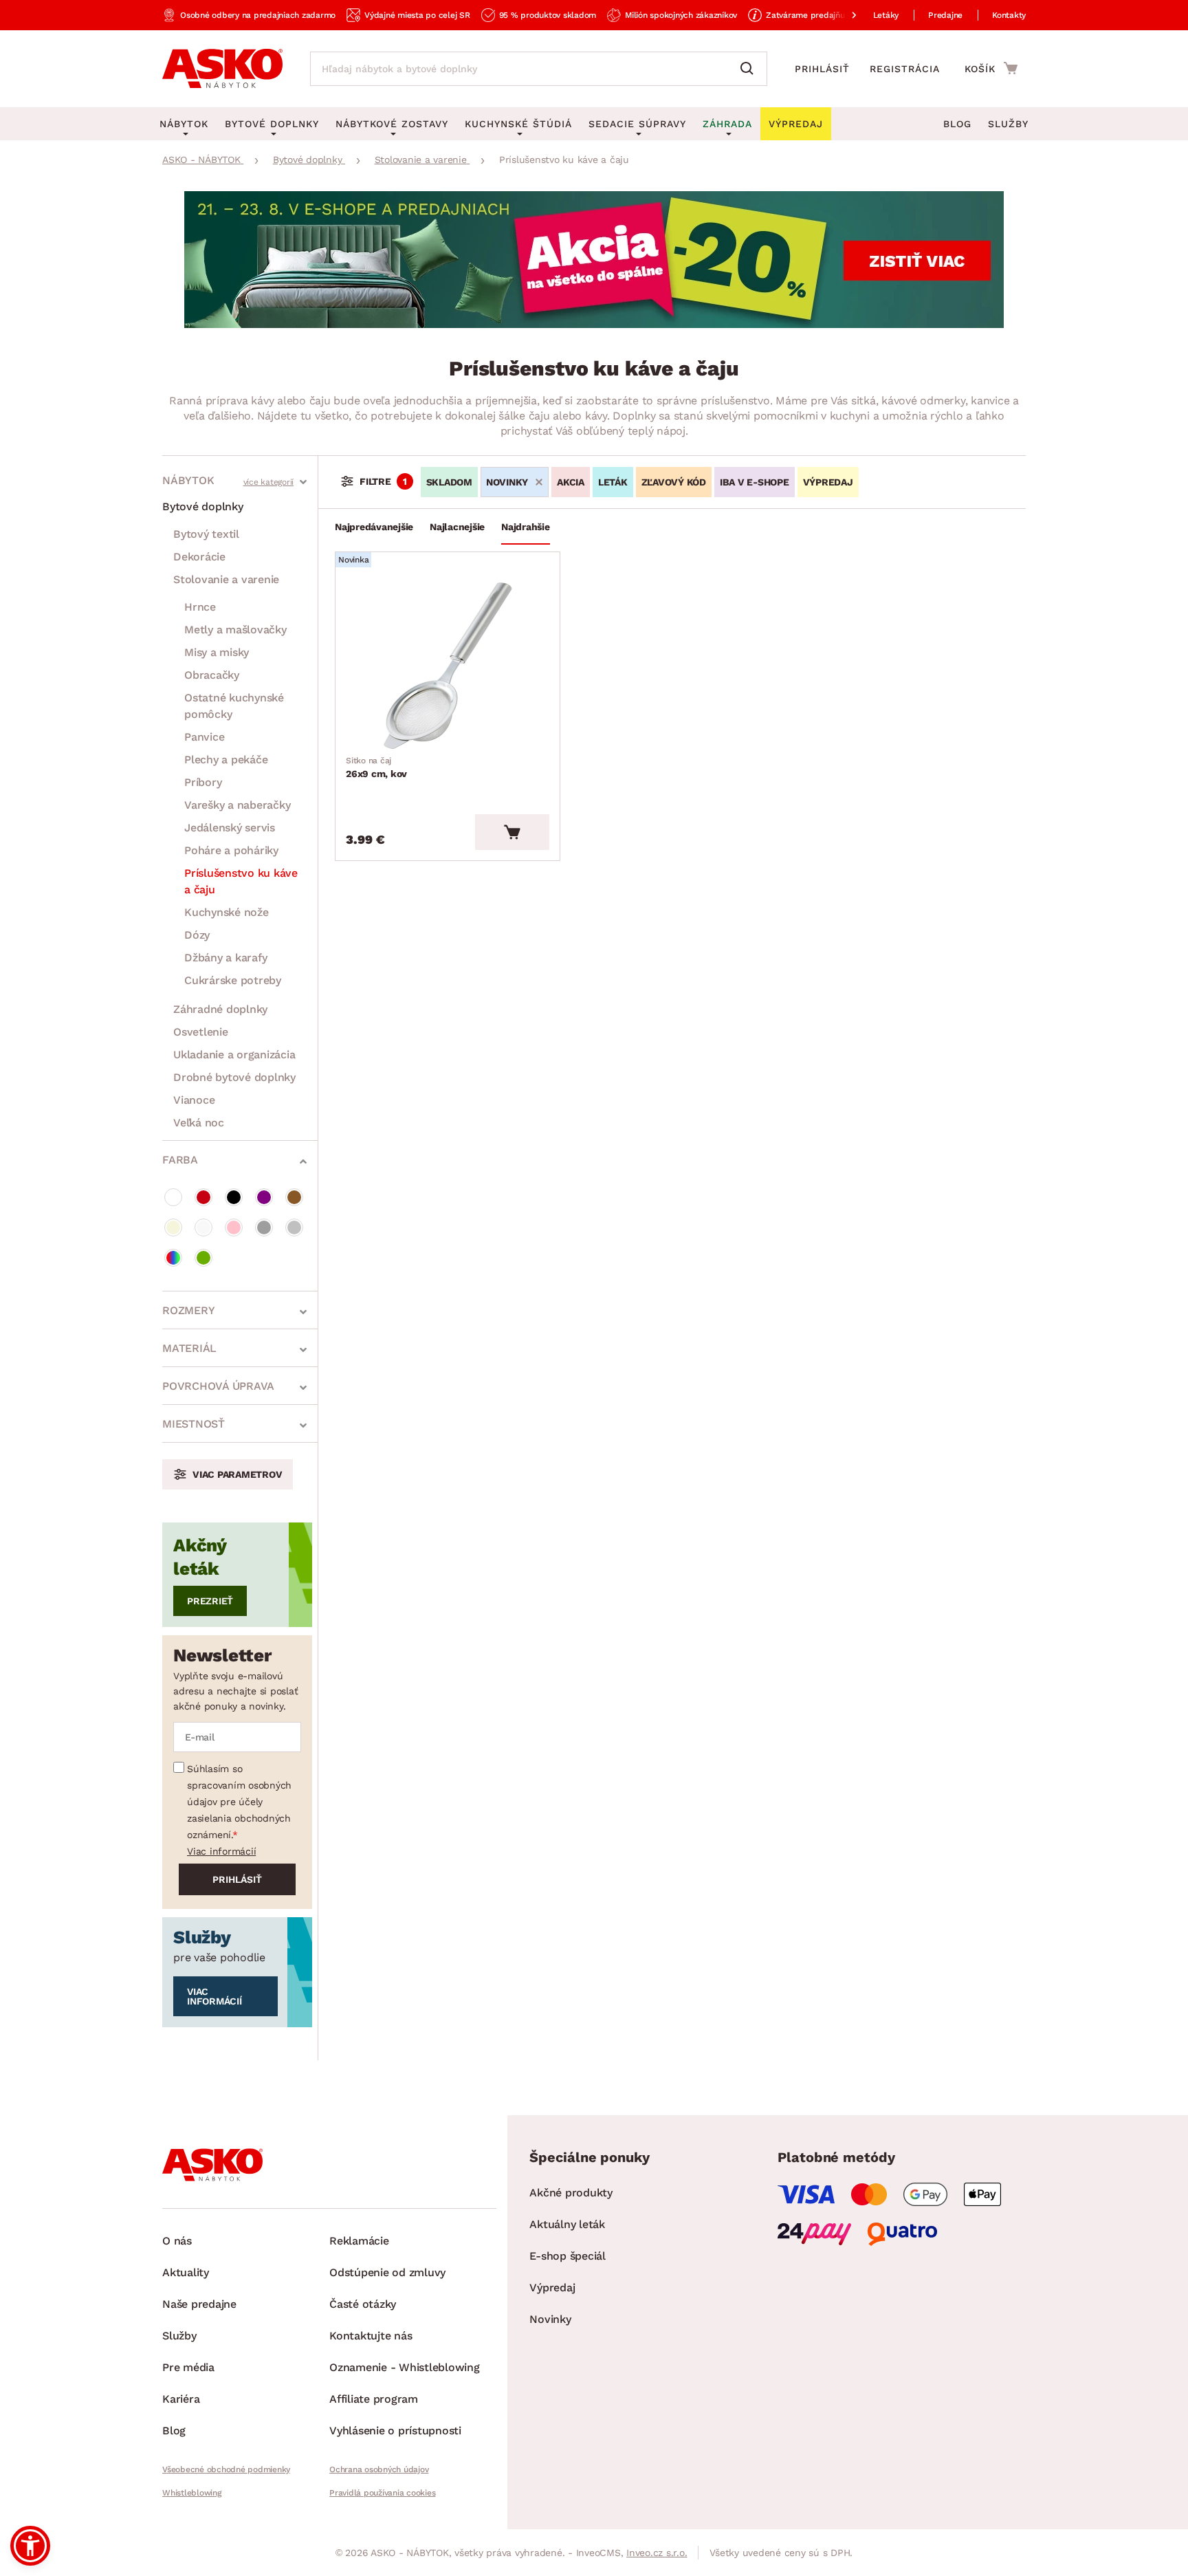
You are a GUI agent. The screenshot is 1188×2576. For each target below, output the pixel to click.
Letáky (886, 15)
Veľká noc (199, 1123)
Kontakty (1009, 15)
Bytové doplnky (203, 506)
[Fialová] (264, 1197)
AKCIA (571, 482)
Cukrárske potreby (233, 980)
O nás (177, 2241)
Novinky (550, 2319)
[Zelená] (203, 1258)
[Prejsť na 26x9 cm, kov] (448, 666)
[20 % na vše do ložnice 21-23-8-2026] (594, 324)
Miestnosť (194, 1424)
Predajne (945, 15)
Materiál (189, 1348)
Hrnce (200, 607)
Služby (1008, 124)
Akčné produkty (571, 2193)
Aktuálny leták (567, 2224)
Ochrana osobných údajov (379, 2469)
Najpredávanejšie (374, 527)
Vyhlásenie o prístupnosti (395, 2431)
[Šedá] (264, 1227)
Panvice (204, 737)
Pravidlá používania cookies (382, 2493)
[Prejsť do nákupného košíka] (991, 68)
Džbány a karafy (225, 958)
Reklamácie (359, 2241)
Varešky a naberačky (237, 805)
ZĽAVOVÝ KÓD (674, 482)
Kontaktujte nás (371, 2336)
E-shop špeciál (568, 2256)
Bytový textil (206, 534)
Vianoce (194, 1100)
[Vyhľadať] (750, 69)
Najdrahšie (526, 527)
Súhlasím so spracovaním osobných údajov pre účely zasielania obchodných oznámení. (239, 1802)
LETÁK (613, 482)
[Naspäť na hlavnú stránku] (222, 69)
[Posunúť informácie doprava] (843, 15)
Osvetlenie (201, 1032)
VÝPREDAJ (828, 482)
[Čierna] (234, 1197)
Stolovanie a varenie (226, 579)
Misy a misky (217, 652)
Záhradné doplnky (220, 1009)
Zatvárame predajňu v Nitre (819, 15)
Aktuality (186, 2272)
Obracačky (212, 675)
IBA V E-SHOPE (755, 482)
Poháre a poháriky (231, 850)
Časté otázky (363, 2304)
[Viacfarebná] (173, 1258)
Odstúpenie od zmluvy (387, 2272)
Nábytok (188, 480)
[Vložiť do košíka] (512, 832)
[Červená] (203, 1197)
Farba (180, 1160)
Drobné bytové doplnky (234, 1077)
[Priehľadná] (203, 1227)
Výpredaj (552, 2288)
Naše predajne (199, 2304)
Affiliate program (374, 2399)
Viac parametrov (237, 1474)
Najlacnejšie (457, 527)
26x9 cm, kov (376, 767)
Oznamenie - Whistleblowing (405, 2367)
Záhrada (727, 124)
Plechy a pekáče (226, 760)
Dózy (197, 935)
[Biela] (173, 1197)
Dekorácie (199, 557)
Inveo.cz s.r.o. (657, 2553)
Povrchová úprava (218, 1386)
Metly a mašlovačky (235, 630)
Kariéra (181, 2399)
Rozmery (188, 1310)
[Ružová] (234, 1227)
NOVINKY (507, 482)
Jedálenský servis (230, 828)
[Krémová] (173, 1227)
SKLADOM (449, 482)
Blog (957, 124)
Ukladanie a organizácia (234, 1055)
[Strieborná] (294, 1227)
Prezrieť (210, 1601)
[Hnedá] (294, 1197)
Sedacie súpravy (637, 124)
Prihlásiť (822, 69)
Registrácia (905, 69)
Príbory (203, 782)
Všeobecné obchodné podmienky (226, 2469)
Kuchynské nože (227, 912)
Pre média (188, 2367)
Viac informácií (221, 1851)
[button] (30, 2546)
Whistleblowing (192, 2493)
